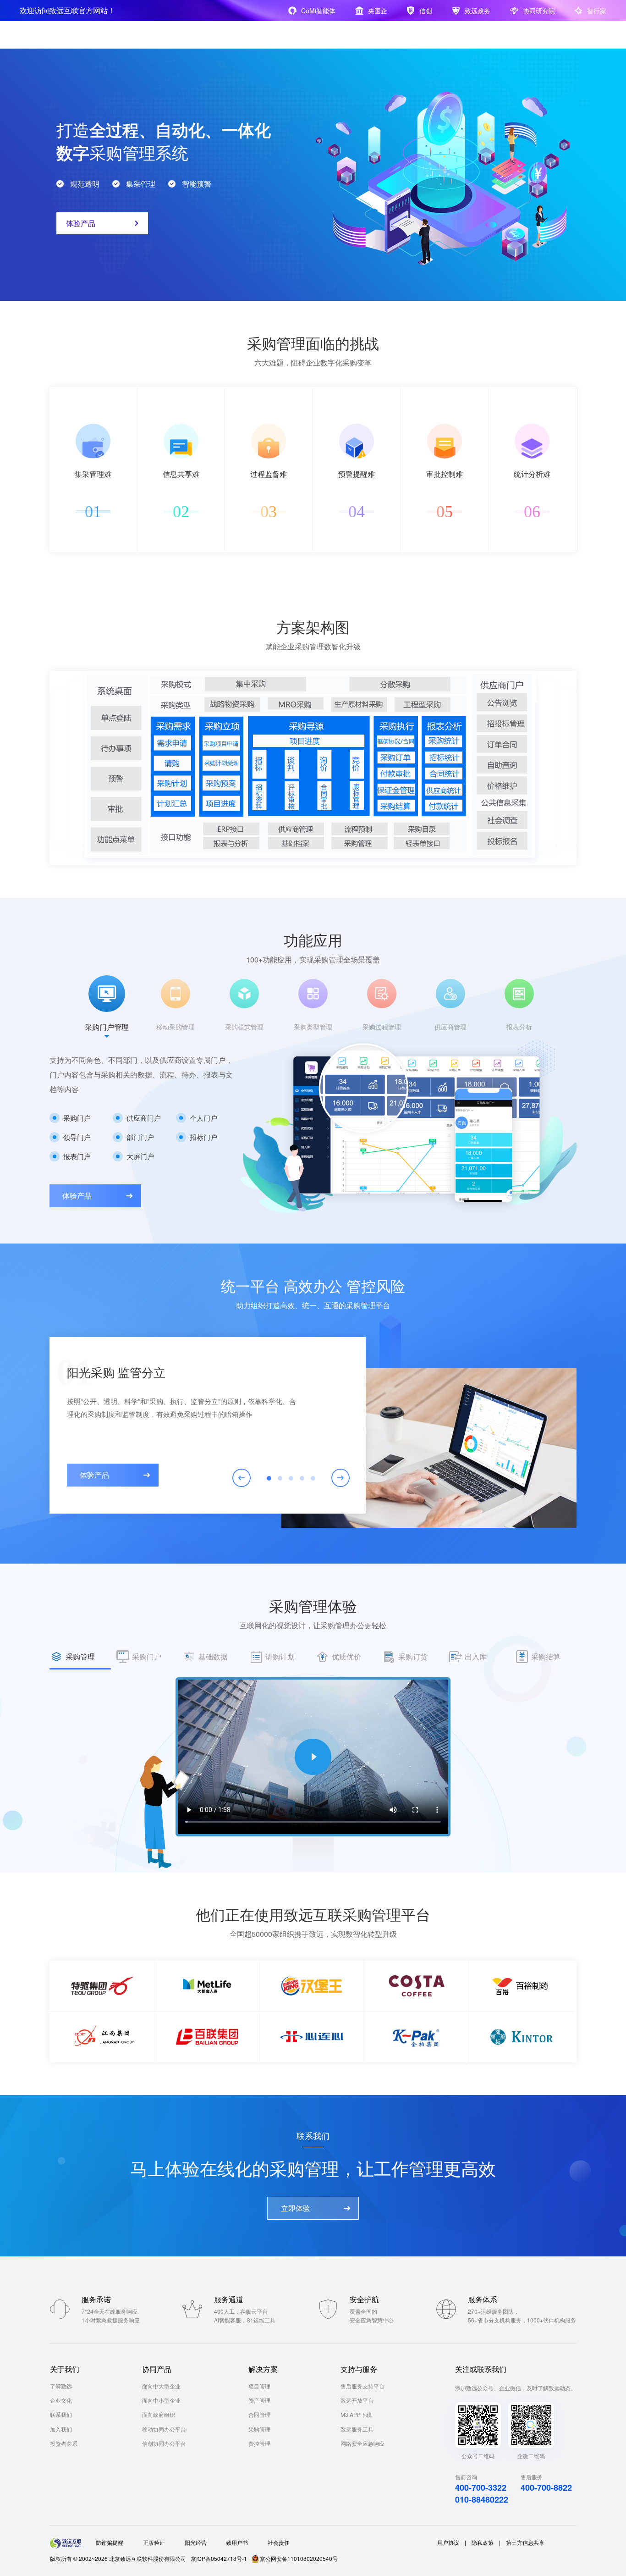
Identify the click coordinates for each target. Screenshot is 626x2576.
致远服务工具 (357, 2429)
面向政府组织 (159, 2414)
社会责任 (279, 2542)
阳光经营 (196, 2542)
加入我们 (61, 2429)
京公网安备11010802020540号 (299, 2558)
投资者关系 (64, 2443)
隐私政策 (483, 2542)
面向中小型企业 (161, 2400)
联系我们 (61, 2414)
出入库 (476, 1656)
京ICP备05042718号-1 (219, 2558)
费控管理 (259, 2443)
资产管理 (259, 2400)
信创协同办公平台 (164, 2443)
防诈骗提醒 (110, 2542)
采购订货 (413, 1656)
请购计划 (280, 1656)
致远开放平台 (357, 2400)
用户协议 (448, 2542)
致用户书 (237, 2542)
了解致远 (61, 2386)
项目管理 (259, 2386)
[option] (107, 1007)
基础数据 (213, 1656)
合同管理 (259, 2414)
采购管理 (80, 1656)
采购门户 (147, 1656)
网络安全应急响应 (362, 2443)
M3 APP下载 (356, 2414)
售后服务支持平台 (362, 2386)
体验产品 (81, 223)
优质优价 (346, 1656)
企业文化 (61, 2400)
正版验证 (154, 2542)
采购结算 (546, 1656)
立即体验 (296, 2208)
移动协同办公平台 (164, 2429)
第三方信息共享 (525, 2542)
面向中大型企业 (161, 2386)
